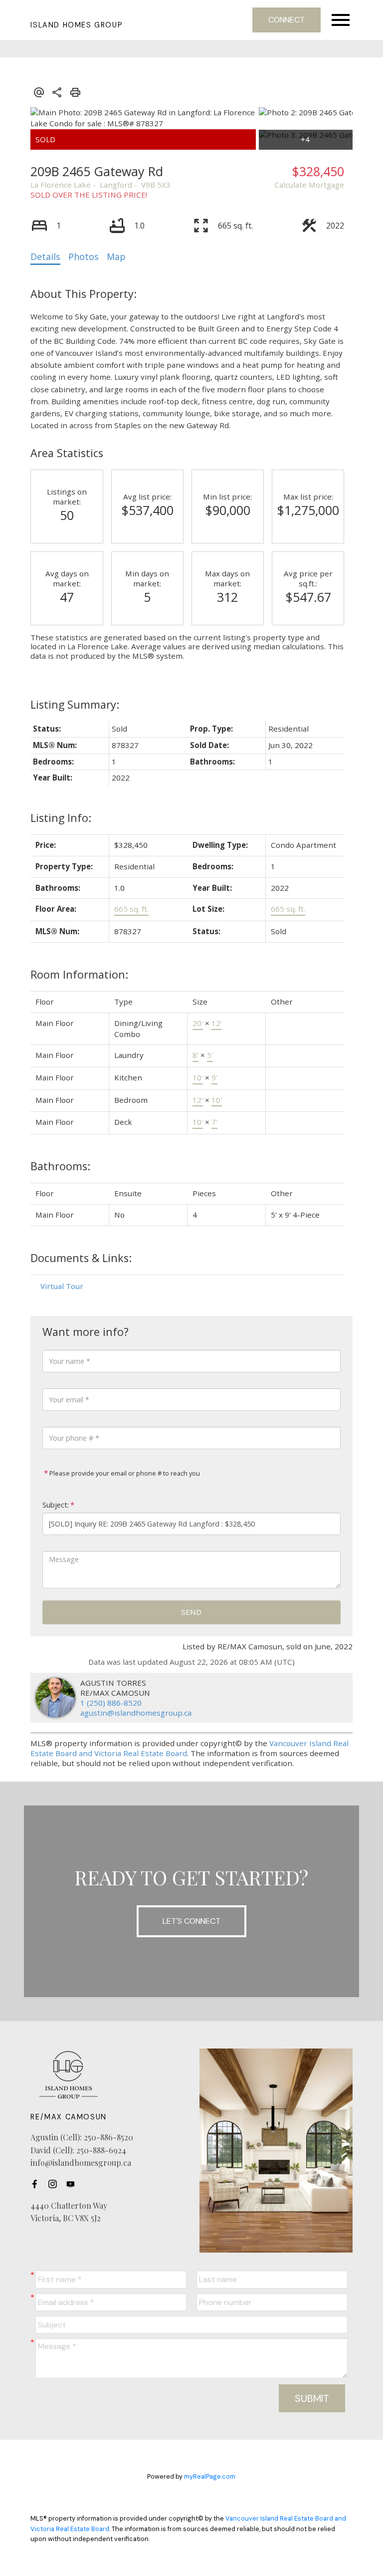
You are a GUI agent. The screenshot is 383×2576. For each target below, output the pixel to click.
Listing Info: (61, 818)
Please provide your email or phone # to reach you (124, 1473)
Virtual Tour (62, 1286)
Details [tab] (45, 257)
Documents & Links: (81, 1258)
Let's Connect (191, 1921)
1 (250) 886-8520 (111, 1703)
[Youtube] (73, 2184)
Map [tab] (116, 257)
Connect (287, 20)
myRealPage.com (210, 2476)
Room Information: (79, 974)
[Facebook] (37, 2184)
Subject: (56, 1505)
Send (191, 1612)
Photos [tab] (84, 257)
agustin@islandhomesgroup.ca (136, 1713)
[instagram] (55, 2184)
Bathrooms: (60, 1166)
